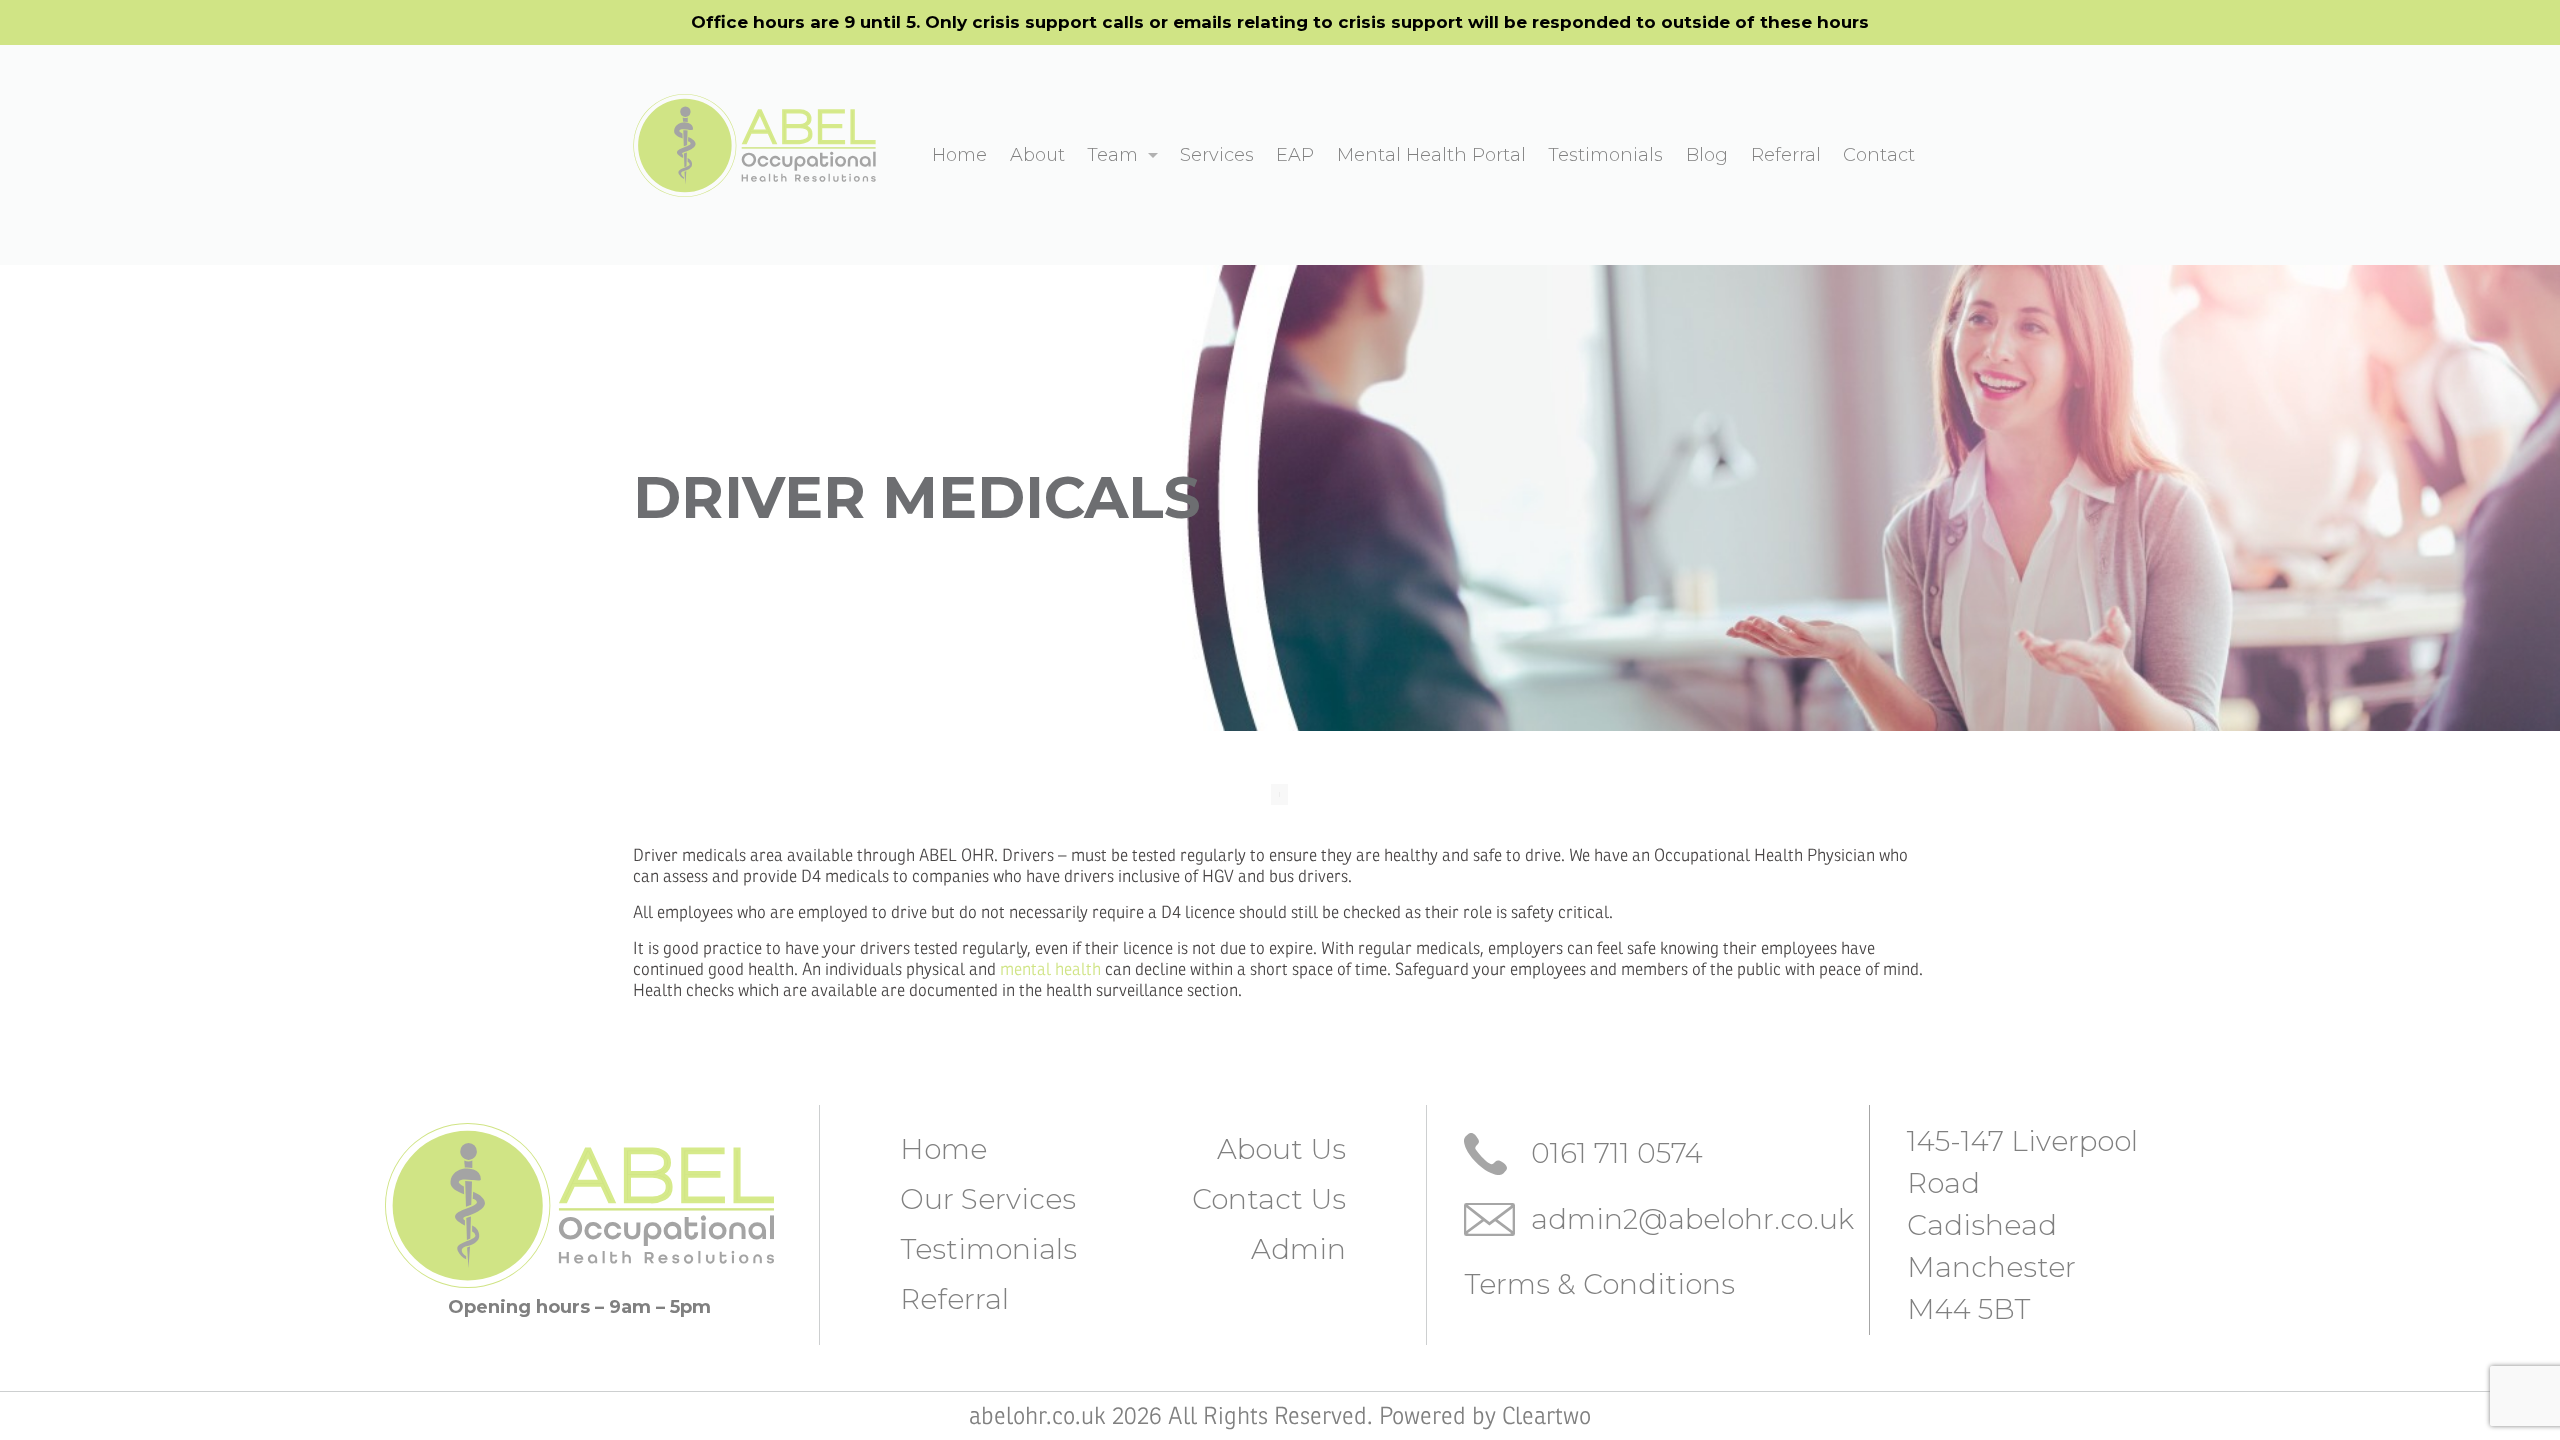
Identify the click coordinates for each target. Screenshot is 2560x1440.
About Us (1281, 1149)
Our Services (988, 1199)
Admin (1298, 1249)
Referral (954, 1299)
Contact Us (1269, 1199)
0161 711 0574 (1617, 1153)
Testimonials (988, 1249)
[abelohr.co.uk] (754, 144)
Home (943, 1149)
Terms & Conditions (1599, 1284)
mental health (1050, 969)
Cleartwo (1546, 1416)
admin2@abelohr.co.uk (1692, 1219)
